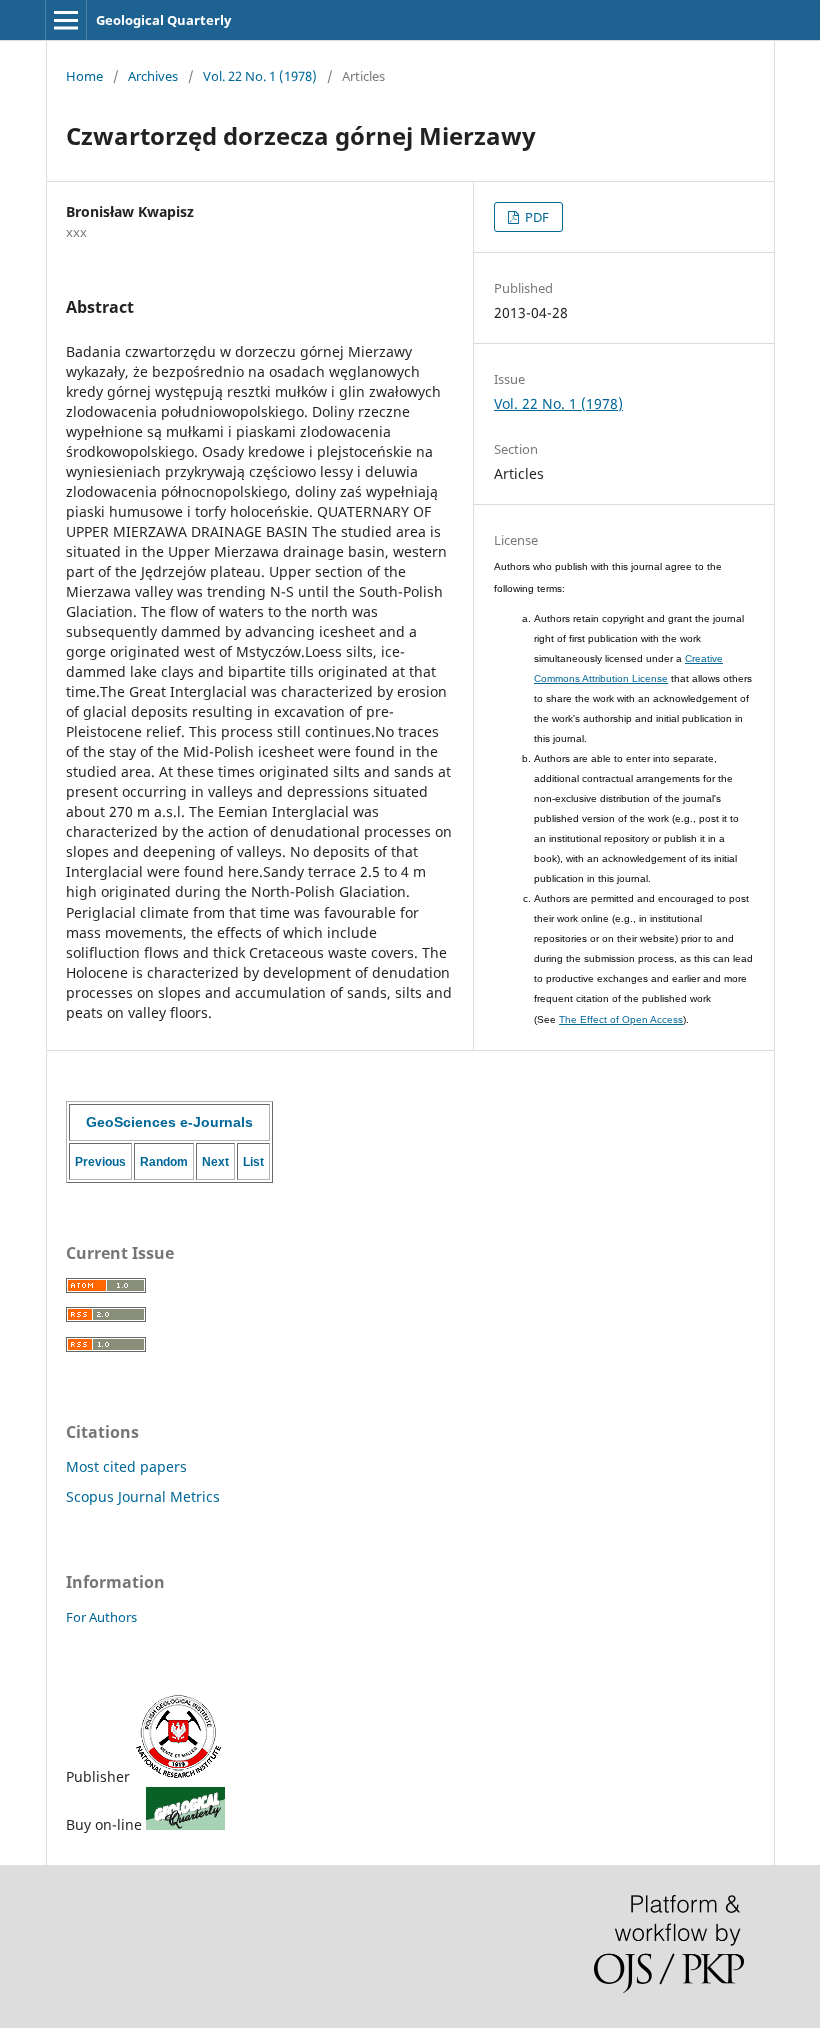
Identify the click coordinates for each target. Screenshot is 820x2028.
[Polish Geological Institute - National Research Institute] (179, 1776)
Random (164, 1162)
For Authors (101, 1617)
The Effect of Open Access (621, 1019)
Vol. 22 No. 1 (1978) (260, 76)
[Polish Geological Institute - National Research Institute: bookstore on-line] (185, 1824)
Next (215, 1162)
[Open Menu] (66, 20)
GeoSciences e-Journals (169, 1122)
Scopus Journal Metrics (143, 1496)
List (253, 1162)
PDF (535, 217)
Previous (100, 1162)
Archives (153, 76)
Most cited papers (126, 1466)
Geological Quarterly (163, 20)
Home (84, 76)
